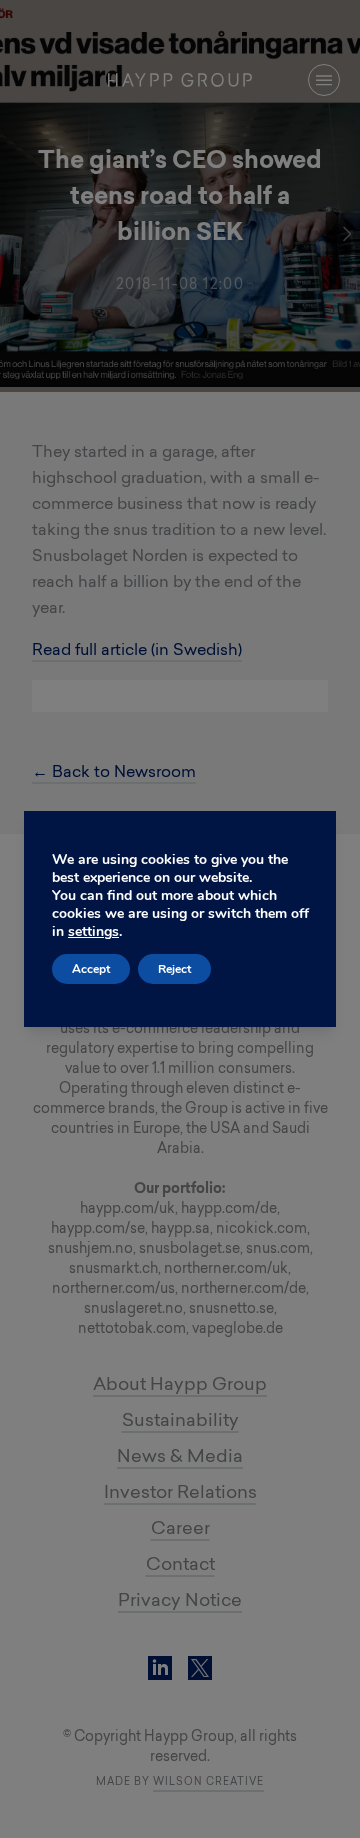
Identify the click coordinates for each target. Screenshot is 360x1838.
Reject (174, 969)
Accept (91, 969)
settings (93, 932)
